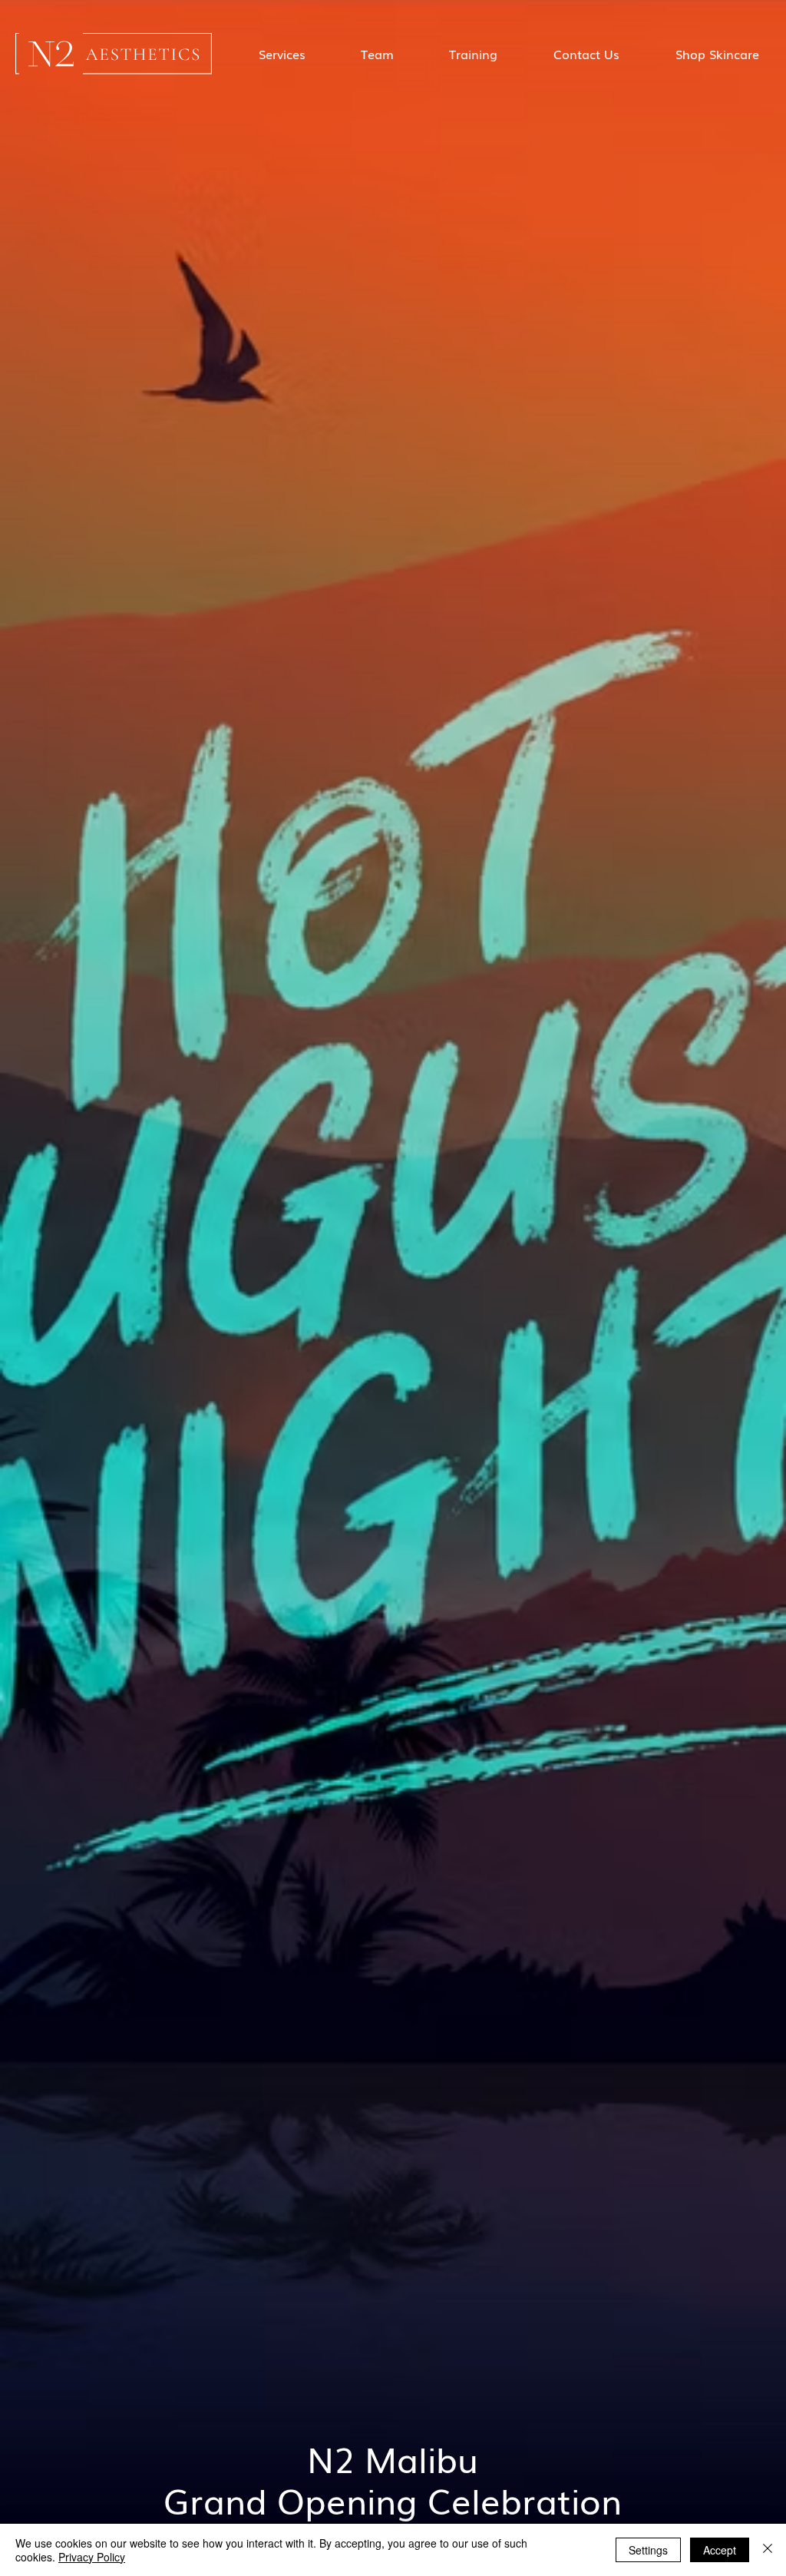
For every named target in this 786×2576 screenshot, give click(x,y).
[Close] (768, 2550)
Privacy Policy (92, 2557)
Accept (720, 2550)
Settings (648, 2550)
